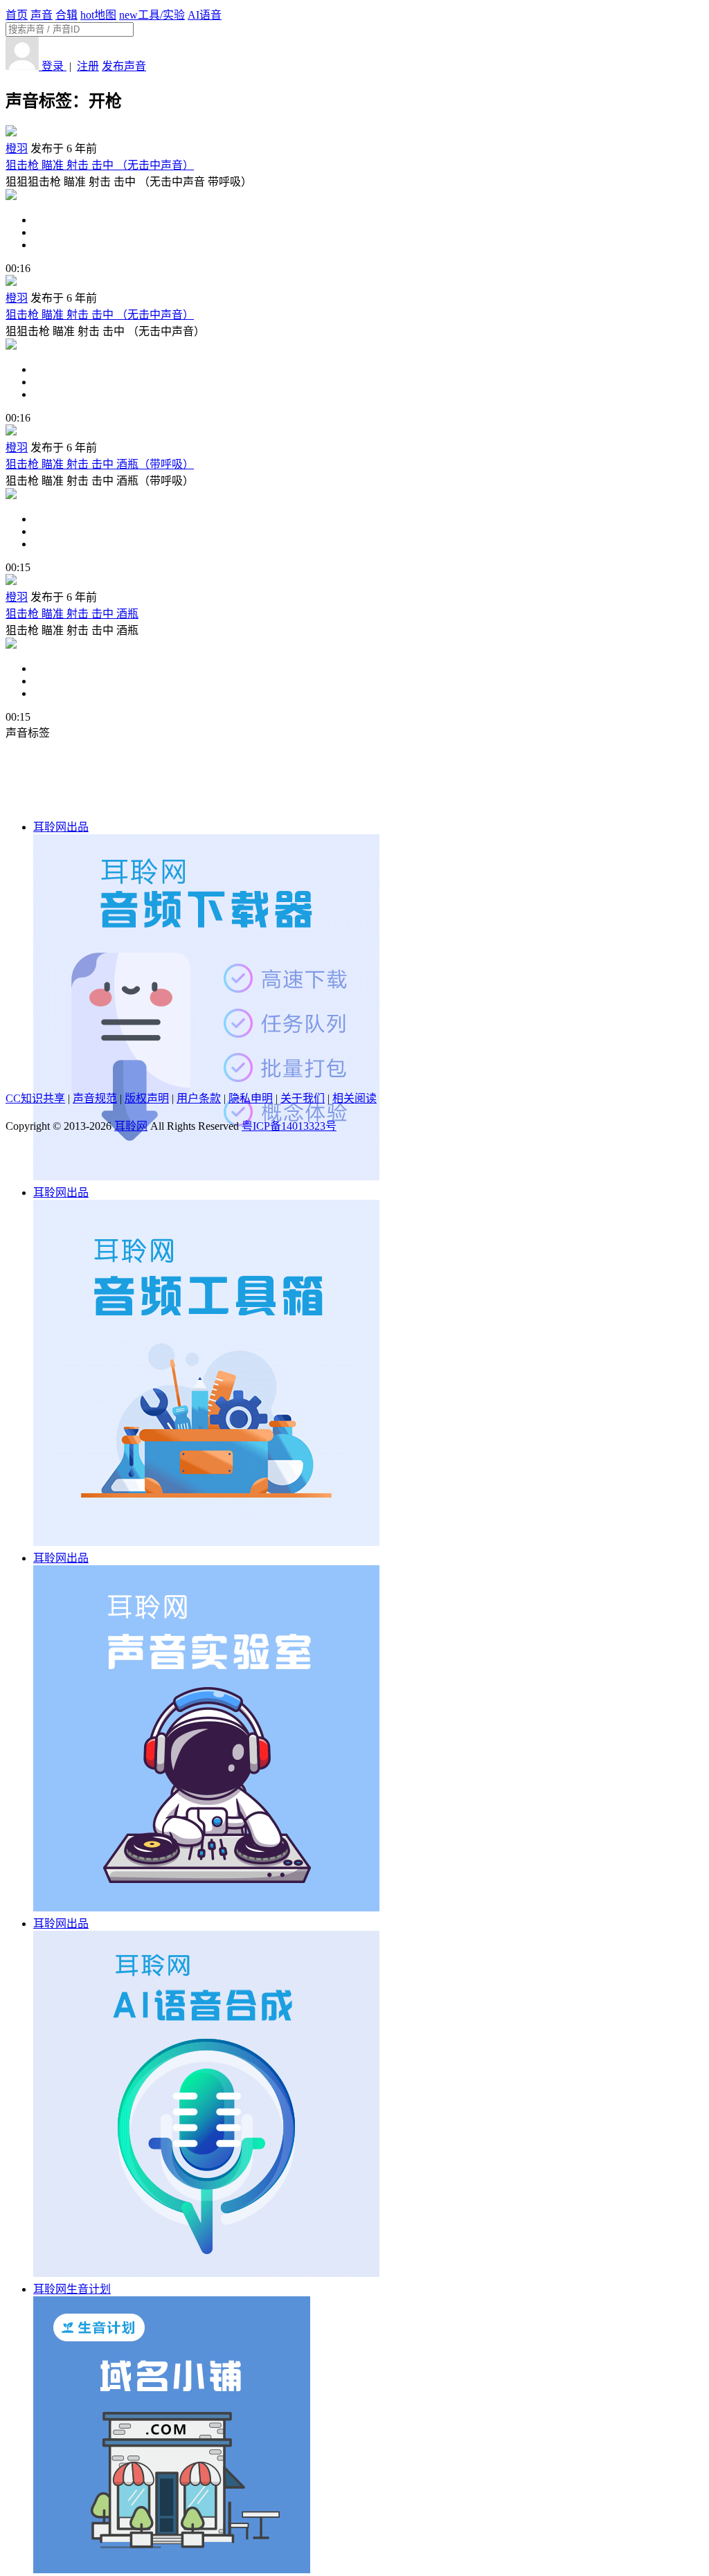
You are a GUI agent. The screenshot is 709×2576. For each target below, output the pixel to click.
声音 (42, 15)
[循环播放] (368, 233)
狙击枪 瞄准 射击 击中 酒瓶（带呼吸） (100, 464)
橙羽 (17, 148)
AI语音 (205, 15)
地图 (98, 15)
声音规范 (95, 1098)
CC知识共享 (35, 1098)
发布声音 (124, 66)
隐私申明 (251, 1098)
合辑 (66, 15)
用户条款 (199, 1098)
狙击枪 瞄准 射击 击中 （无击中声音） (100, 165)
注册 (88, 66)
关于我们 (303, 1098)
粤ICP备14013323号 (289, 1126)
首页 (17, 15)
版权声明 (147, 1098)
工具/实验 (152, 15)
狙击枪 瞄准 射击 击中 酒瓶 (72, 614)
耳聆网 (131, 1126)
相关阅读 (354, 1098)
